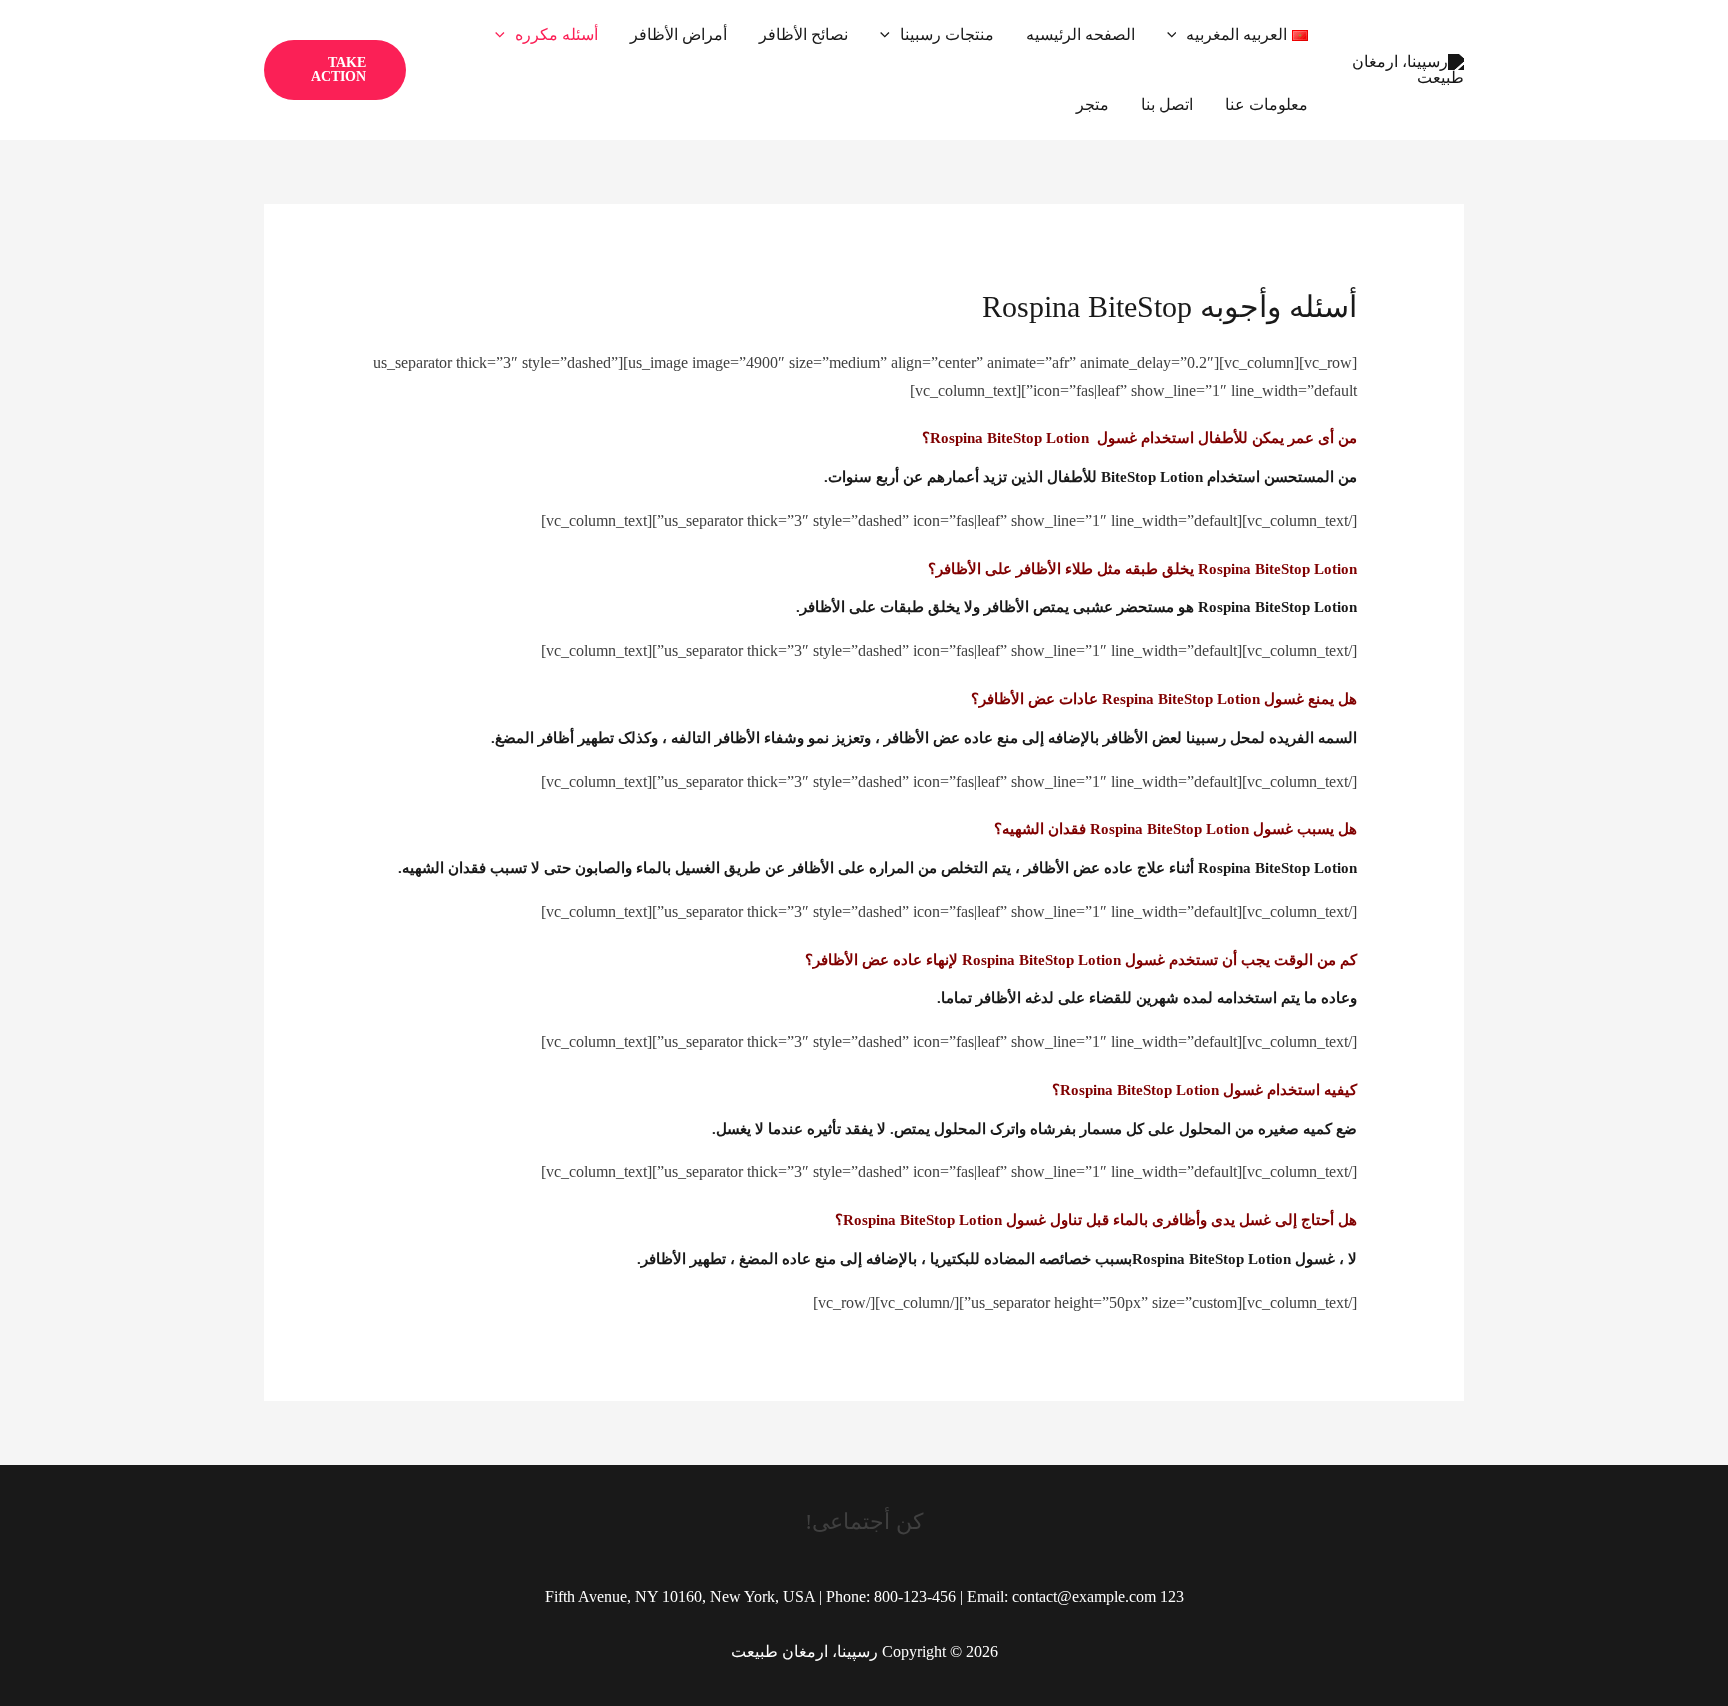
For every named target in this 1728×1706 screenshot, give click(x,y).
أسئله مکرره (556, 34)
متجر (1092, 104)
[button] (1177, 35)
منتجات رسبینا (947, 34)
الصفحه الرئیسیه (1080, 34)
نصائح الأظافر (803, 34)
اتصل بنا (1167, 104)
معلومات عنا (1266, 104)
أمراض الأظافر (678, 34)
